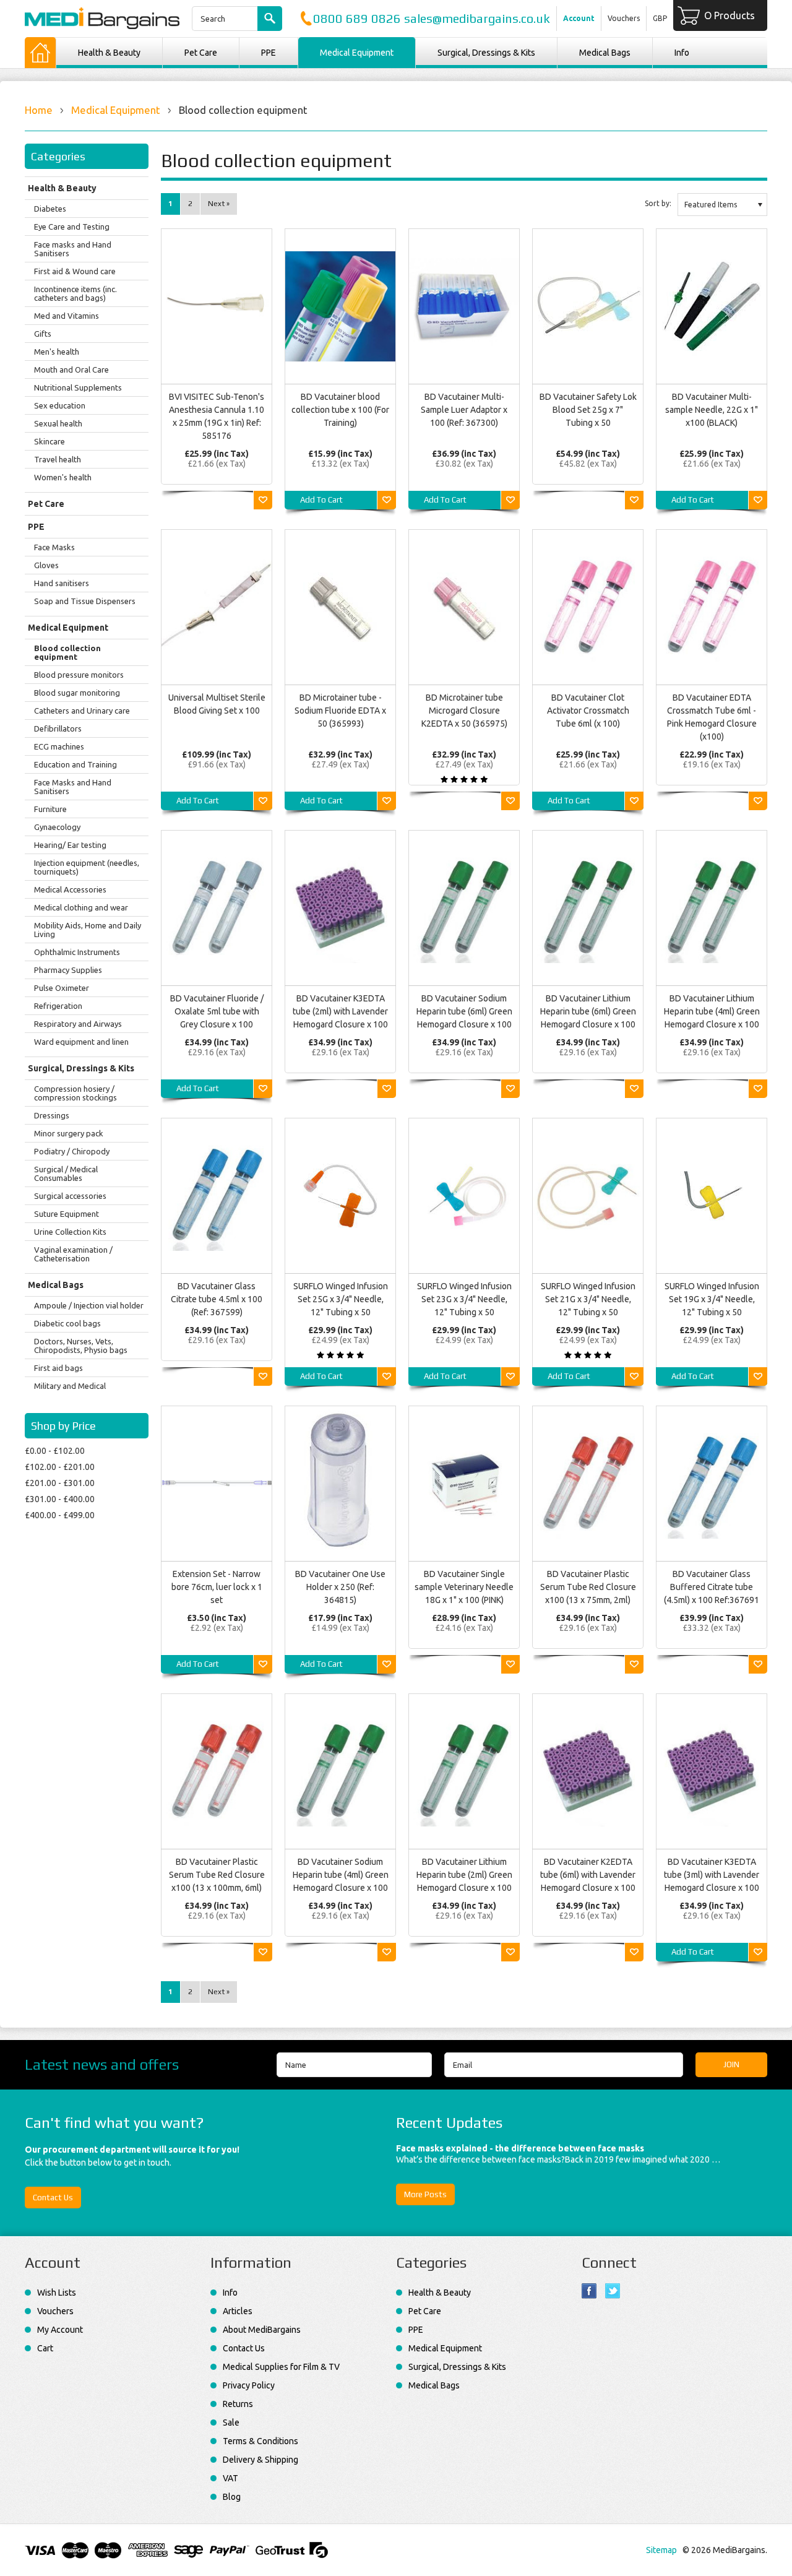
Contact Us (53, 2198)
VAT (230, 2478)
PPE (269, 53)
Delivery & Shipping (260, 2460)
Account (579, 18)
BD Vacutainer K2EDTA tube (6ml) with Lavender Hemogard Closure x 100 (588, 1875)
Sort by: (658, 203)
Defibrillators (58, 728)
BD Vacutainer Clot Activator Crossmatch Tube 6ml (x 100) (588, 711)
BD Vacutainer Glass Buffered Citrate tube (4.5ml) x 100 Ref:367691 (712, 1587)
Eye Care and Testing (72, 227)
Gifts (43, 334)
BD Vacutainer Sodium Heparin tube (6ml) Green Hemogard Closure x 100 (464, 1011)
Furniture (50, 809)
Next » (219, 204)
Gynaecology (57, 827)
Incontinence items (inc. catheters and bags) (75, 293)
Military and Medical (70, 1386)
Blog (232, 2497)
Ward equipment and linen (81, 1042)
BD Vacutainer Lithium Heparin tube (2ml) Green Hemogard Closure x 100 (464, 1875)
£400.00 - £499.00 (60, 1515)
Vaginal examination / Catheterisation (73, 1254)
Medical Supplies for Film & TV (281, 2367)
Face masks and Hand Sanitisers (73, 249)
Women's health (63, 477)
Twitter (613, 2291)
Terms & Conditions (260, 2441)
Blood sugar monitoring (77, 693)
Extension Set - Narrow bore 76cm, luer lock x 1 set (217, 1587)
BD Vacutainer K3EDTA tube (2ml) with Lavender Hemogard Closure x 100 (340, 1011)
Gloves (46, 565)
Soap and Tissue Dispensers (85, 601)
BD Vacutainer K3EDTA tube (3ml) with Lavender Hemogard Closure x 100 (712, 1875)
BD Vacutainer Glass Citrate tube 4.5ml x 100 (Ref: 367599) (217, 1299)
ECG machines (59, 746)
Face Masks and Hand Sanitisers (73, 787)
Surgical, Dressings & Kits (486, 53)
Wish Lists (57, 2293)
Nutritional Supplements (78, 387)
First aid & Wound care (75, 271)
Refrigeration (58, 1006)
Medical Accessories (70, 889)
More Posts (425, 2194)
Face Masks (54, 547)
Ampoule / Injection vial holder (89, 1305)
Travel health (58, 459)
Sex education (60, 405)
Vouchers (624, 18)
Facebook (589, 2291)
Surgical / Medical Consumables (66, 1173)
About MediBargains (262, 2330)
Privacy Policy (249, 2385)
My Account (60, 2330)
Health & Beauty (109, 53)
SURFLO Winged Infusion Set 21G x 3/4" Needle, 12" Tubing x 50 (588, 1299)
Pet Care (201, 53)
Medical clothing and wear (81, 907)
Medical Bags (605, 53)
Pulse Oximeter (62, 988)
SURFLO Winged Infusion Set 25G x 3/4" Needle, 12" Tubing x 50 (341, 1299)
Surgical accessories (70, 1196)
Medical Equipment (357, 53)
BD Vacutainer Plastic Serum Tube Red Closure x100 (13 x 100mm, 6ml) (217, 1875)
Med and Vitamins (67, 316)
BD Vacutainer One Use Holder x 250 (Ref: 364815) (340, 1587)
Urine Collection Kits (70, 1232)
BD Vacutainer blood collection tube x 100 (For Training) (340, 410)
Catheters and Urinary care (82, 711)
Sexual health (58, 423)
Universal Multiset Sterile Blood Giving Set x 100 (217, 704)
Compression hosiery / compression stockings (75, 1093)
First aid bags (58, 1368)
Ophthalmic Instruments (77, 952)
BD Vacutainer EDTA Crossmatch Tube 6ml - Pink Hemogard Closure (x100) (712, 717)
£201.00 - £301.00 (60, 1483)
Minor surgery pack (69, 1133)
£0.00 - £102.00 (55, 1451)
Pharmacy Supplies (68, 970)
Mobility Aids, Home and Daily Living (88, 930)
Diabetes (50, 209)
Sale (231, 2423)
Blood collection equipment (67, 652)
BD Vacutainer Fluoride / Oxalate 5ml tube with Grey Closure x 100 (217, 1011)
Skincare (49, 441)
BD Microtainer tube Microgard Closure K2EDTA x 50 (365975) (464, 711)
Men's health (57, 352)
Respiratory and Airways (78, 1024)
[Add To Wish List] (263, 500)
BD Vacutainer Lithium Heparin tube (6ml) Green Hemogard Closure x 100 (588, 1011)
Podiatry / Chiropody (72, 1151)
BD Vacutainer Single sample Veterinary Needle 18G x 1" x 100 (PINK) (464, 1587)
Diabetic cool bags (67, 1323)
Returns (238, 2404)
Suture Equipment (67, 1214)
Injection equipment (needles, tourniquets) (87, 867)
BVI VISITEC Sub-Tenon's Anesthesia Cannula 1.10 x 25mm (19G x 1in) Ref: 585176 (217, 416)
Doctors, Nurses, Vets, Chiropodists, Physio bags (81, 1346)
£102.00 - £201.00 (60, 1467)
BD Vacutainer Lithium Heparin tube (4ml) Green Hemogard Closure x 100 (712, 1011)
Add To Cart (321, 500)
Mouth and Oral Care (71, 370)
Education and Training (75, 764)
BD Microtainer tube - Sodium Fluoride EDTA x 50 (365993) (340, 711)
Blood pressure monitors (79, 675)
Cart (45, 2348)
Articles (238, 2311)
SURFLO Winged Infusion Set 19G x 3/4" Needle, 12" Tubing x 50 (712, 1299)
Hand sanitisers (62, 583)
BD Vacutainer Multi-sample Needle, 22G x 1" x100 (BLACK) (712, 410)
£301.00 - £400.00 (60, 1499)
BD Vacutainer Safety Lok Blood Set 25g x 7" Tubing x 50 (588, 410)
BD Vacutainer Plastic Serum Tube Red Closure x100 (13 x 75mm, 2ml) (588, 1587)
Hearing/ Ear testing (70, 845)
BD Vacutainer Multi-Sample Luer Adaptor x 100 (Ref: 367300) (464, 410)
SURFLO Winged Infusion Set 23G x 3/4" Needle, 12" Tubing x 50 (464, 1299)
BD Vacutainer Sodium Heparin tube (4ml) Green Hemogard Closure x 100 (341, 1875)
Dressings (52, 1115)
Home (39, 110)
